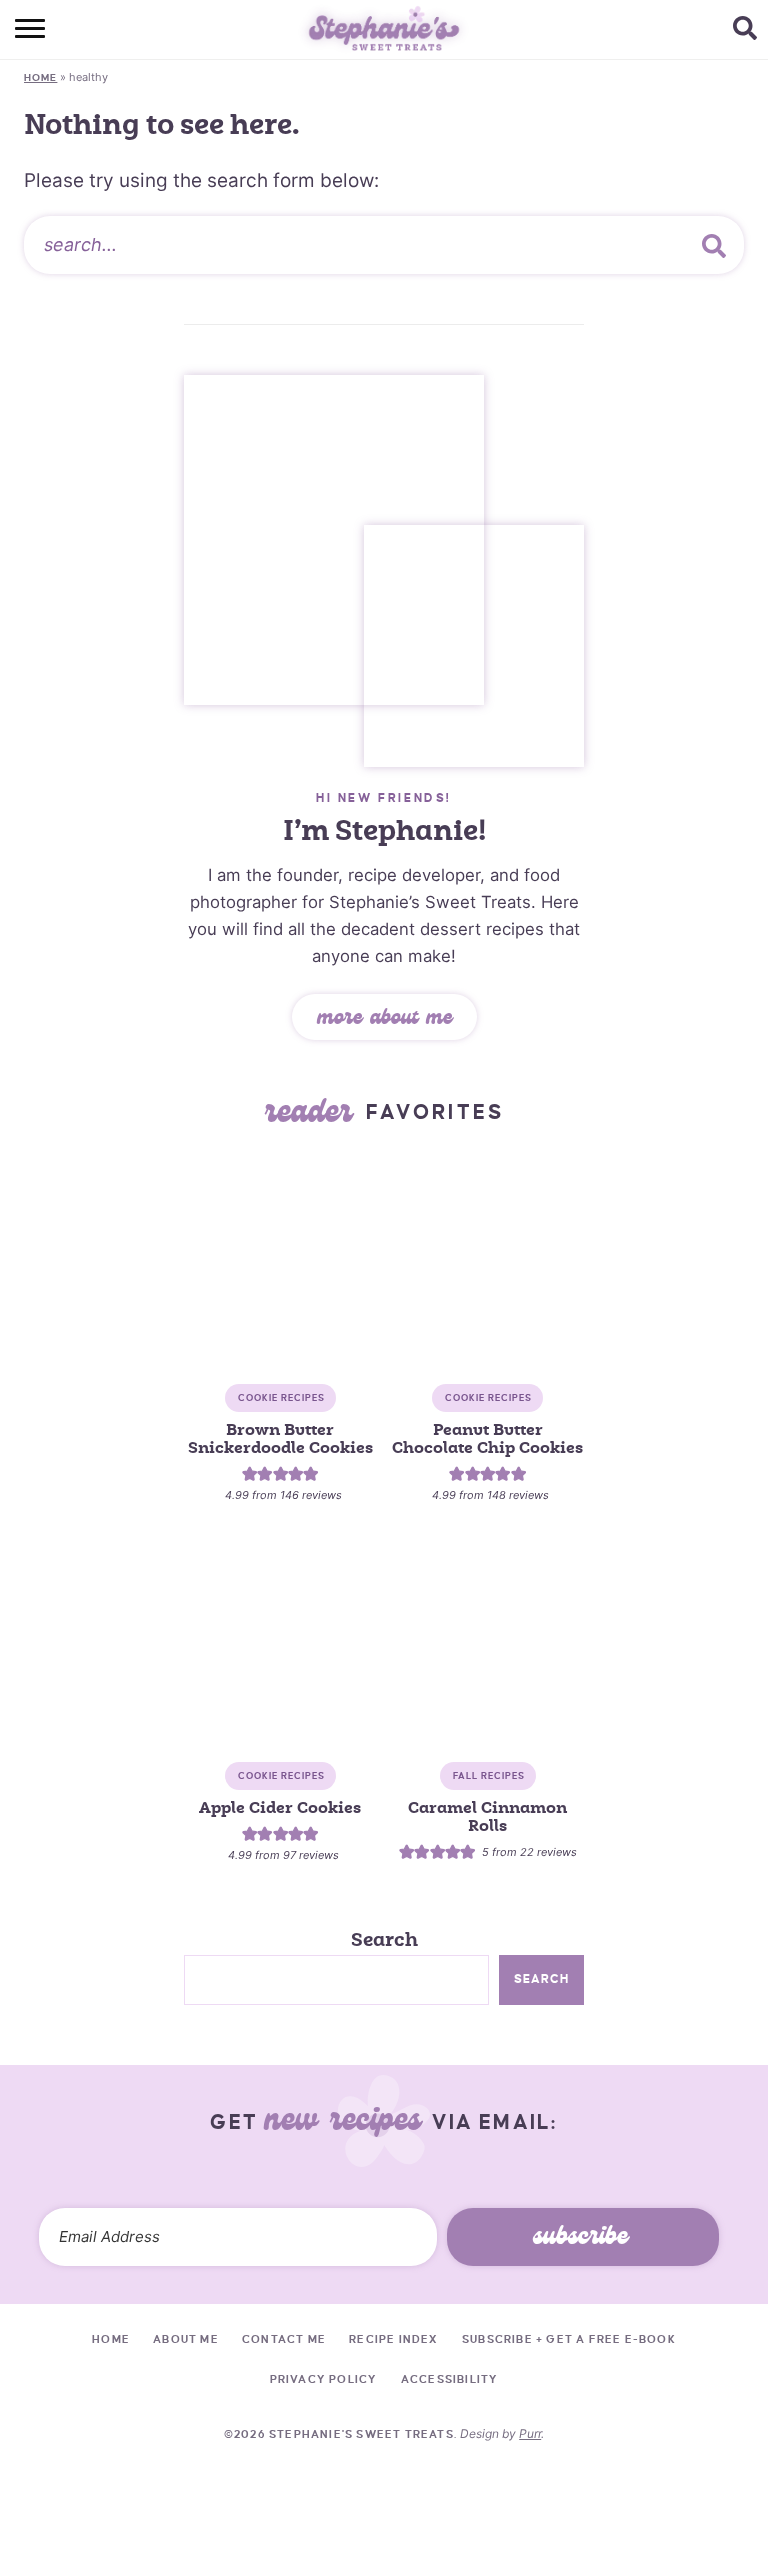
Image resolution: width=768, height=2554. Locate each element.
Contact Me (284, 2339)
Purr (530, 2433)
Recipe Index (393, 2339)
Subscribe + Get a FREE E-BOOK (569, 2339)
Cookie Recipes (281, 1398)
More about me (384, 1020)
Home (40, 77)
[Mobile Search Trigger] (750, 30)
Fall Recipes (489, 1776)
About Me (186, 2339)
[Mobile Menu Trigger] (17, 30)
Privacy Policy (324, 2379)
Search (384, 1940)
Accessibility (450, 2379)
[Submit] (714, 245)
